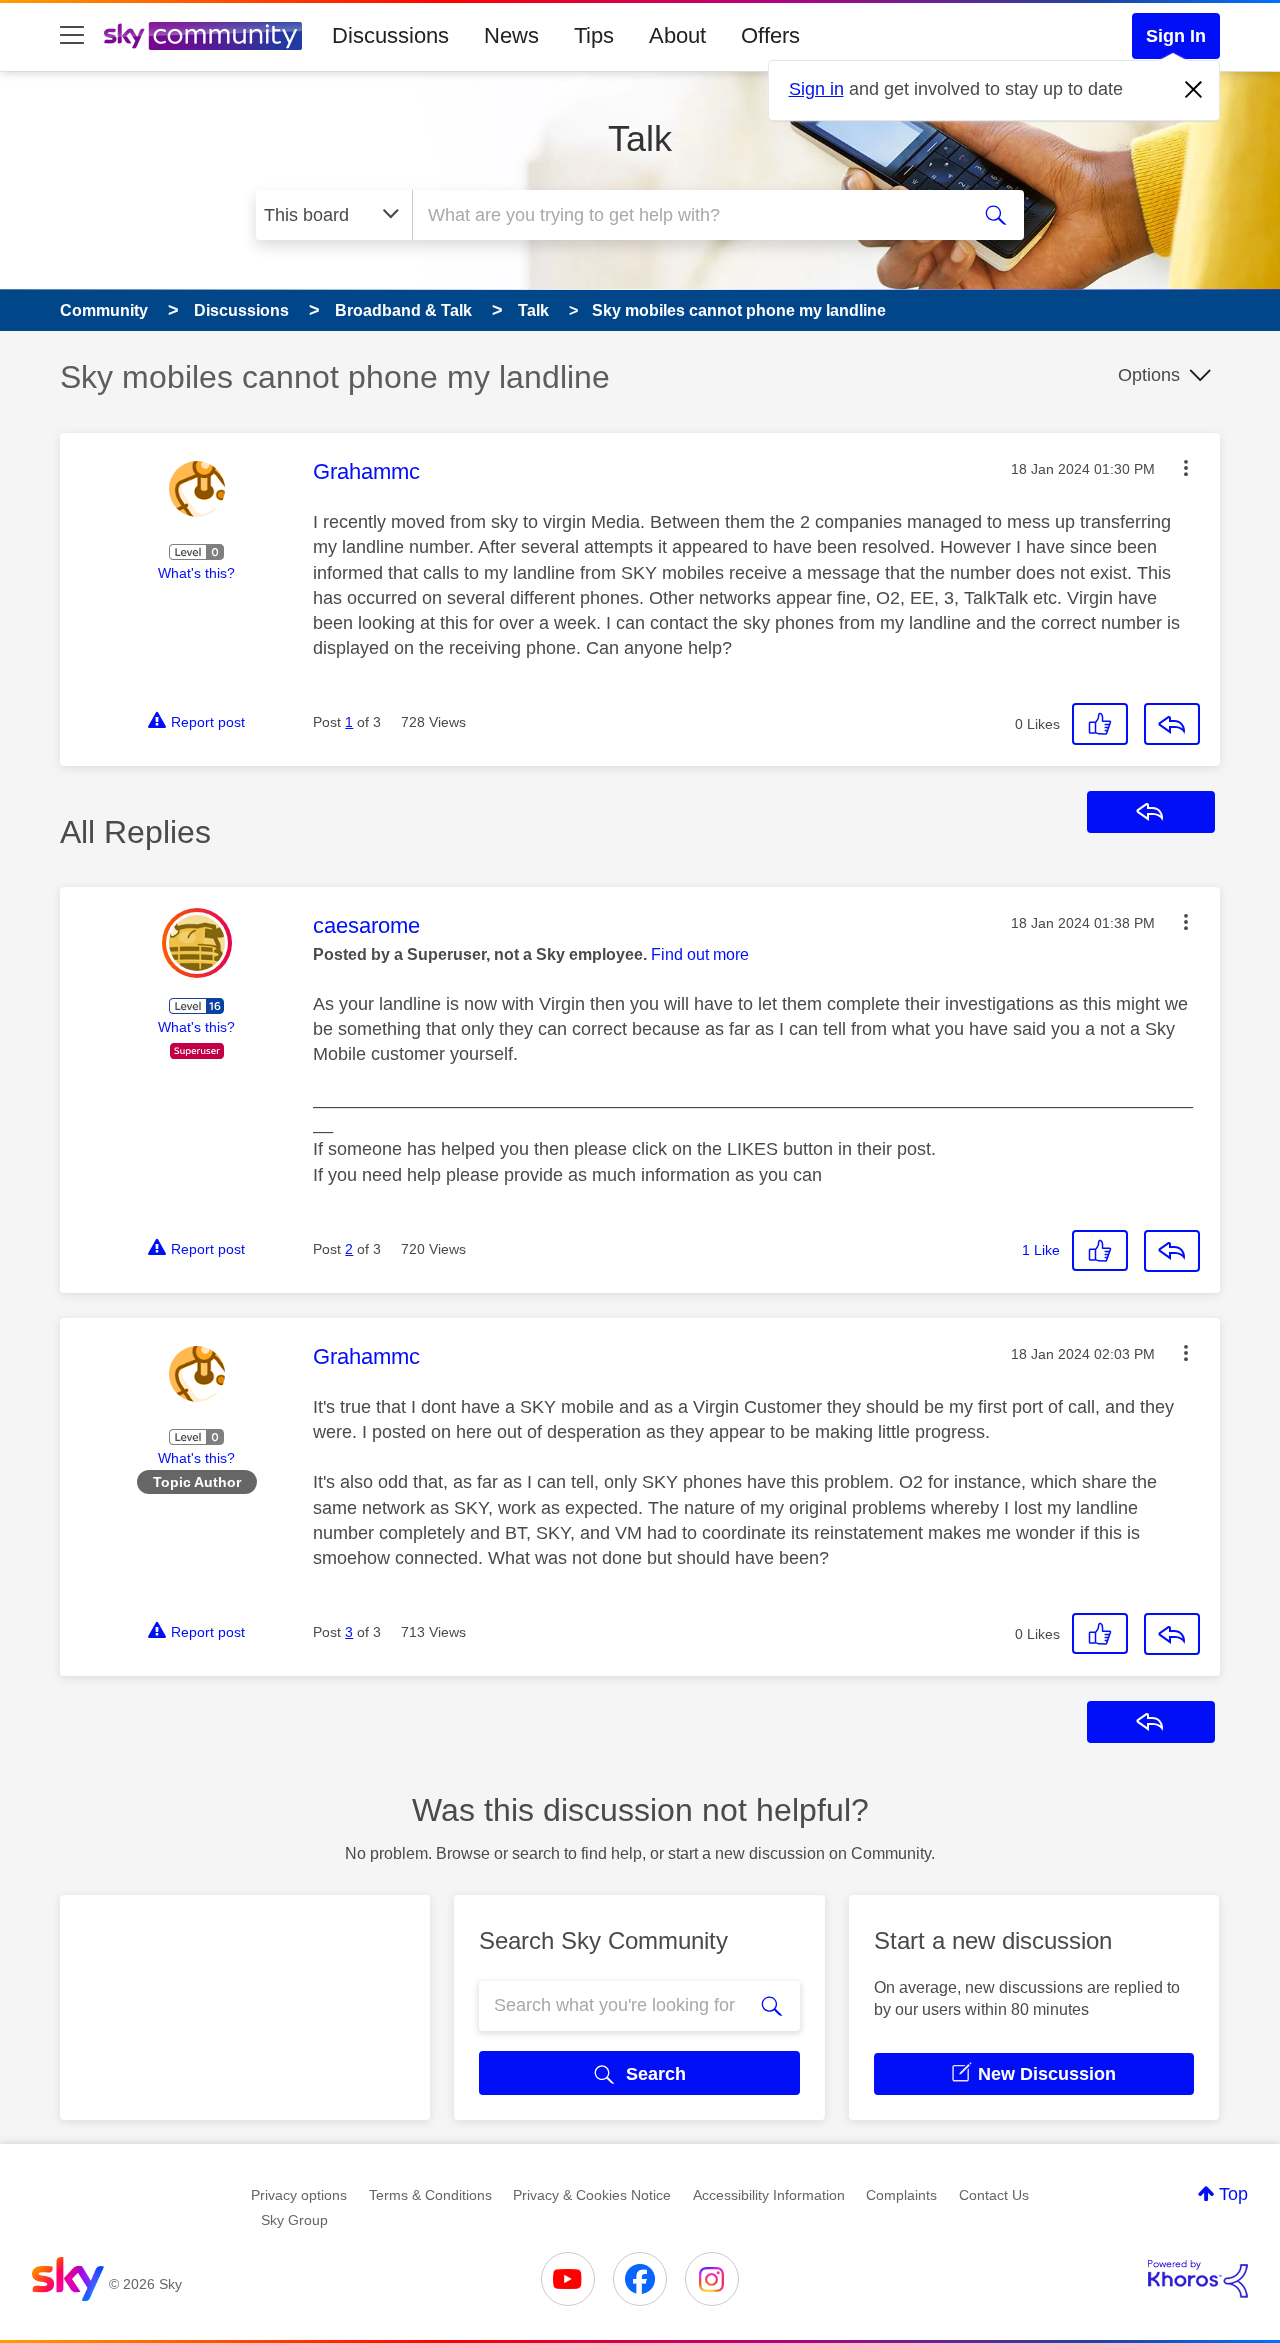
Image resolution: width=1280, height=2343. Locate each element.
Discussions (390, 35)
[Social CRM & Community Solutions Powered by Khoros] (1198, 2279)
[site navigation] (72, 36)
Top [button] (1233, 2194)
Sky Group (294, 2220)
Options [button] (1149, 375)
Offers (770, 35)
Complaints (901, 2195)
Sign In (1176, 36)
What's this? (196, 573)
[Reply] (1172, 724)
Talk (640, 138)
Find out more (700, 954)
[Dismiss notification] (1194, 90)
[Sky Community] (203, 36)
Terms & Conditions (430, 2195)
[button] (1186, 468)
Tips (594, 35)
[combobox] (688, 215)
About (677, 35)
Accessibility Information (769, 2195)
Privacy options (299, 2195)
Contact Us (994, 2195)
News (511, 35)
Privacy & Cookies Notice (592, 2195)
